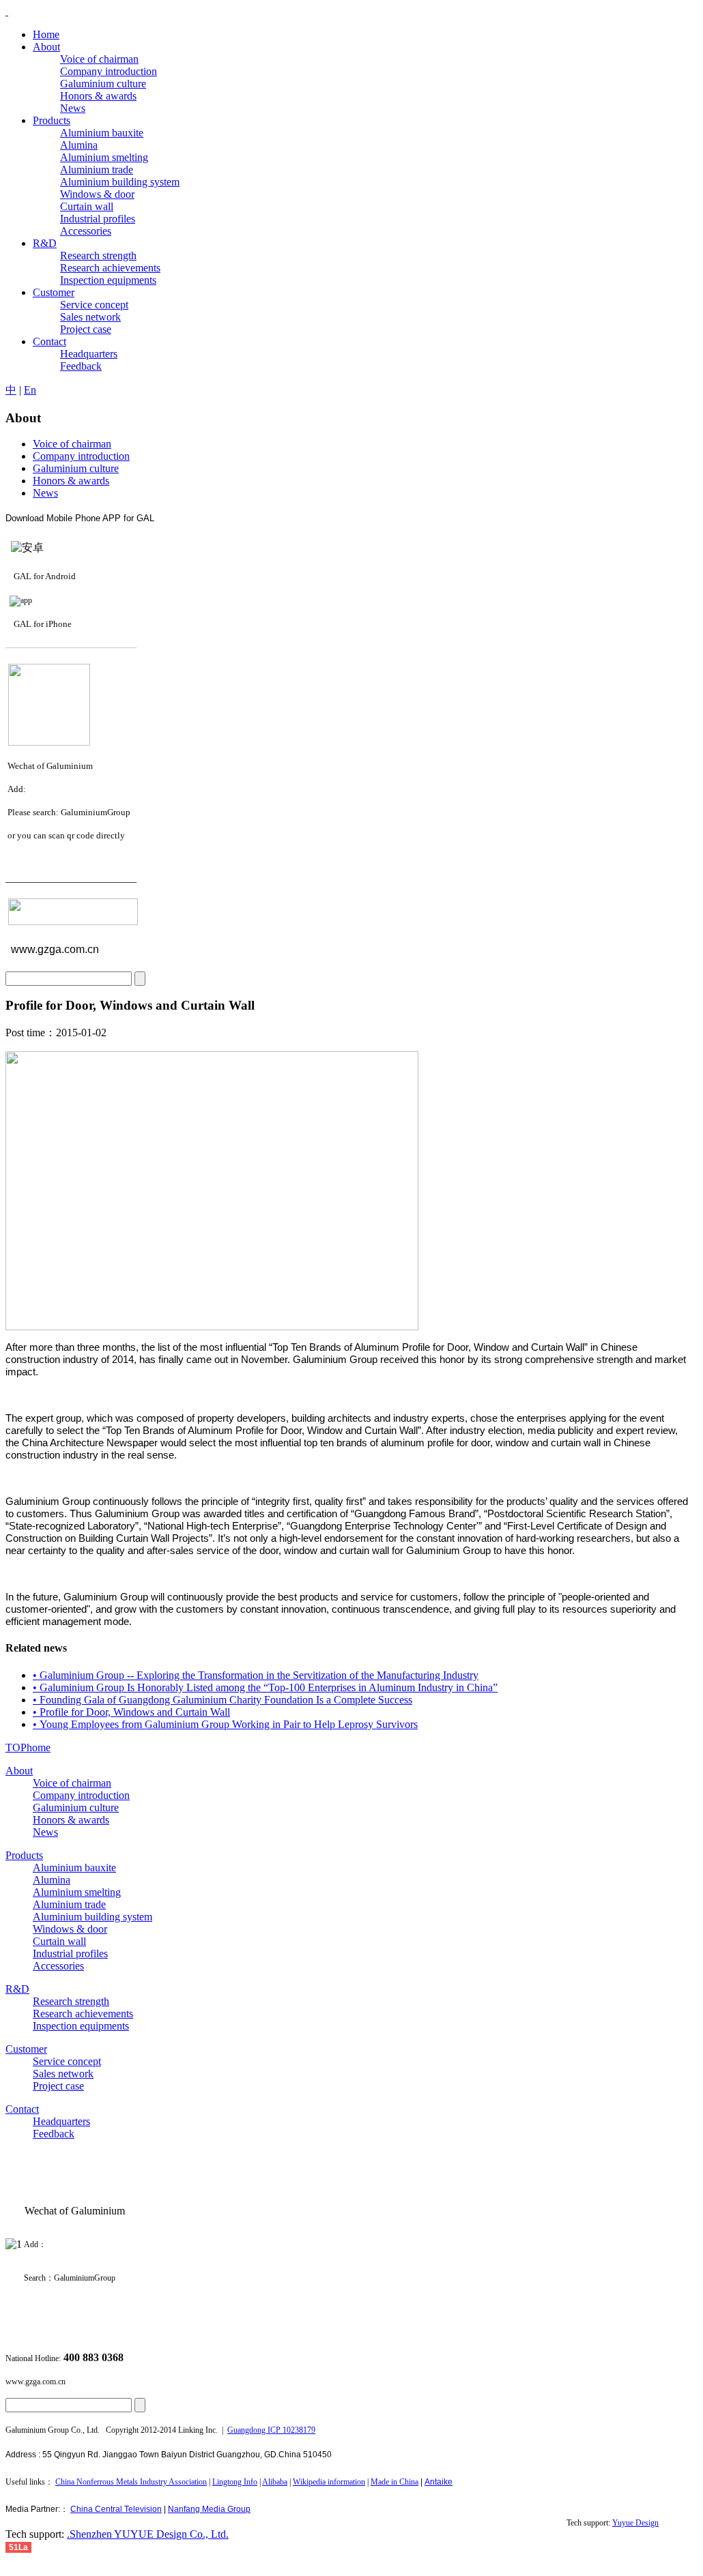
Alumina (52, 1880)
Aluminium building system (92, 1917)
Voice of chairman (72, 444)
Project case (58, 2086)
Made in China (394, 2482)
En (30, 390)
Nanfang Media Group (209, 2509)
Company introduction (81, 456)
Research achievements (83, 2014)
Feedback (54, 2134)
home (39, 1747)
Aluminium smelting (77, 1892)
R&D (17, 1989)
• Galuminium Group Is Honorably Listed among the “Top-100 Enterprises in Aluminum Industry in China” (265, 1687)
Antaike (439, 2482)
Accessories (58, 1966)
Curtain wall (59, 1941)
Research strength (71, 2001)
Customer (26, 2049)
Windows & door (70, 1929)
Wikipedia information (329, 2482)
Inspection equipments (81, 2026)
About (19, 1771)
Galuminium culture (76, 468)
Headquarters (61, 2121)
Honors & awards (71, 481)
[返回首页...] (7, 11)
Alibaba (275, 2482)
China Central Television (116, 2509)
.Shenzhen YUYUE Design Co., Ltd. (148, 2534)
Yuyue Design (635, 2523)
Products (24, 1855)
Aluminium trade (69, 1904)
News (45, 493)
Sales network (63, 2074)
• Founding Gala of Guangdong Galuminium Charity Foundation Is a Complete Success (223, 1700)
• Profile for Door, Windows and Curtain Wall (131, 1712)
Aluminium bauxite (74, 1868)
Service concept (67, 2061)
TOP (16, 1747)
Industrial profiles (70, 1953)
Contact (22, 2109)
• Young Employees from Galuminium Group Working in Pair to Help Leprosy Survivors (225, 1724)
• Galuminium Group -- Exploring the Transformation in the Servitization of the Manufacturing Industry (256, 1675)
